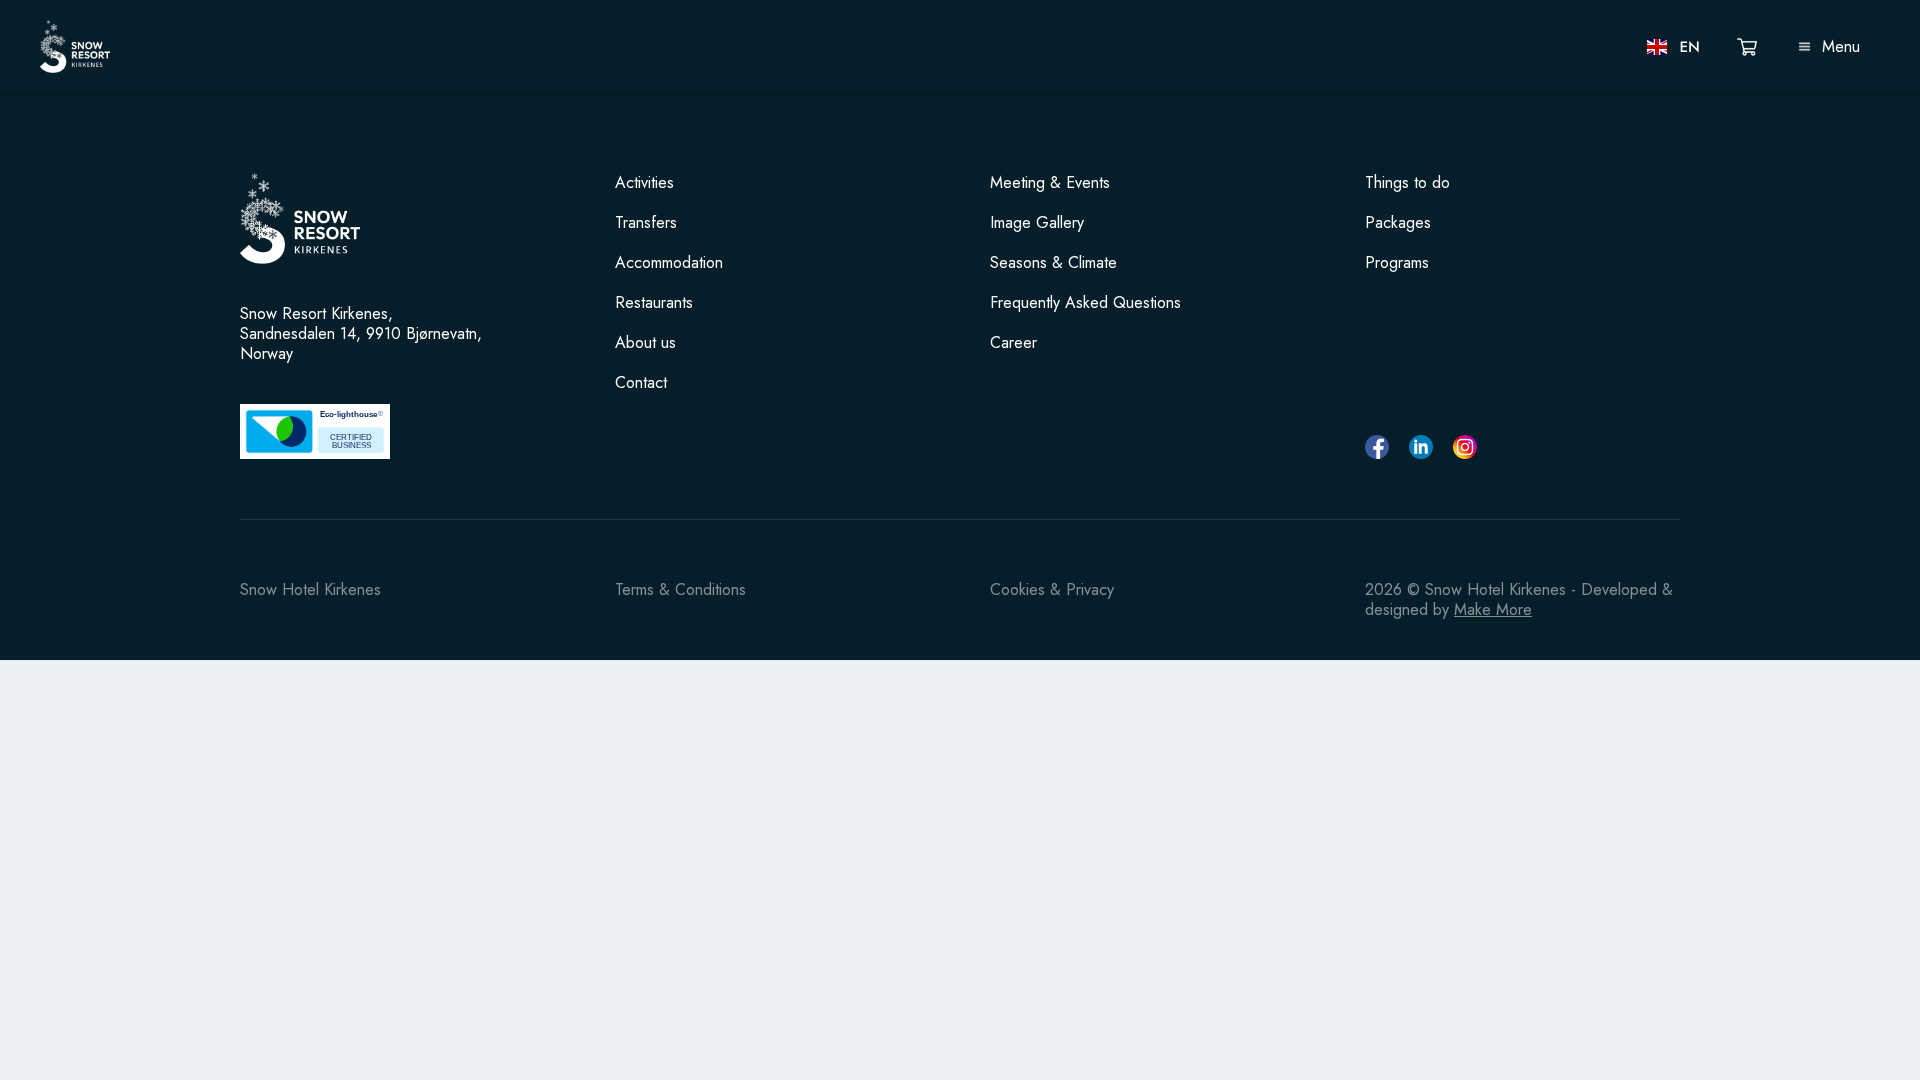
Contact (641, 383)
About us (645, 343)
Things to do (1407, 183)
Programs (1397, 263)
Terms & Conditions (680, 589)
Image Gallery (1037, 223)
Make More (1493, 609)
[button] (1674, 47)
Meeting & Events (1050, 183)
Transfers (646, 223)
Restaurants (654, 303)
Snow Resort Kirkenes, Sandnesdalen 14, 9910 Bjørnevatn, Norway (361, 334)
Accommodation (669, 263)
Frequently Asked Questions (1085, 303)
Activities (644, 183)
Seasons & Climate (1053, 263)
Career (1013, 343)
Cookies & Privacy (1052, 589)
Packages (1398, 223)
